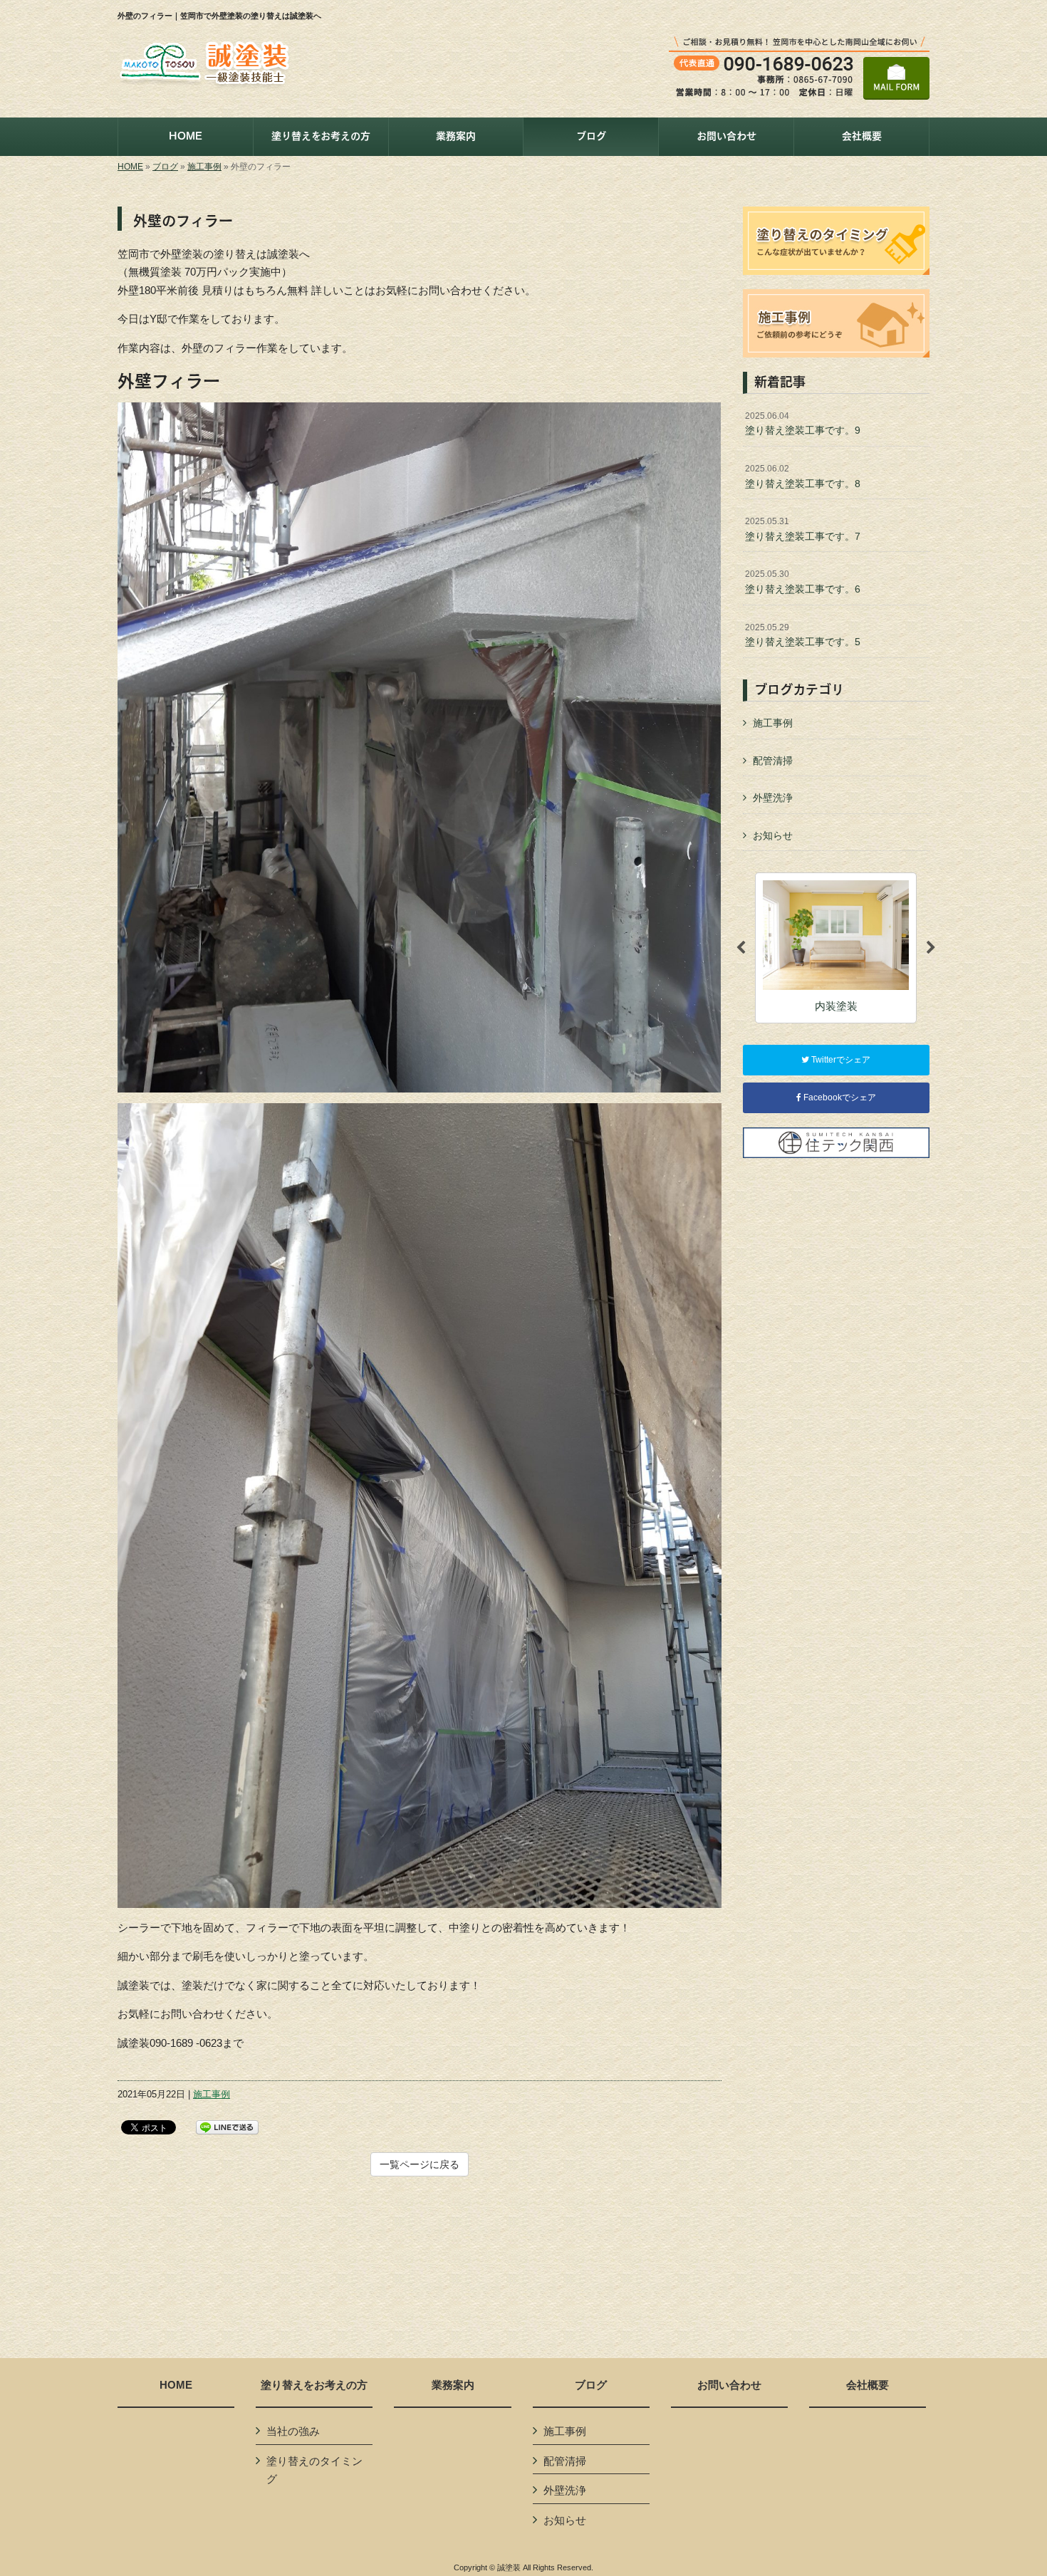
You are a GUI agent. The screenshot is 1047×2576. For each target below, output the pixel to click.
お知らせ (773, 835)
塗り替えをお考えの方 (314, 2385)
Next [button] (931, 948)
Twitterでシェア (840, 1060)
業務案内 (453, 2385)
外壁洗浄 (773, 798)
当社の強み (293, 2431)
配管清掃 (773, 761)
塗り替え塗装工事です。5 (803, 635)
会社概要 (868, 2385)
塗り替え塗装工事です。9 (803, 424)
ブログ (165, 167)
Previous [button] (741, 948)
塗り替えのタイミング (314, 2470)
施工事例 (204, 167)
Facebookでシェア (839, 1097)
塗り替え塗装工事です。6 (803, 582)
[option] (836, 948)
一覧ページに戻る (420, 2164)
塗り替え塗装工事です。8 (803, 476)
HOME (130, 167)
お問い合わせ (729, 2385)
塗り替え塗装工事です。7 (803, 529)
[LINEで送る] (227, 2126)
